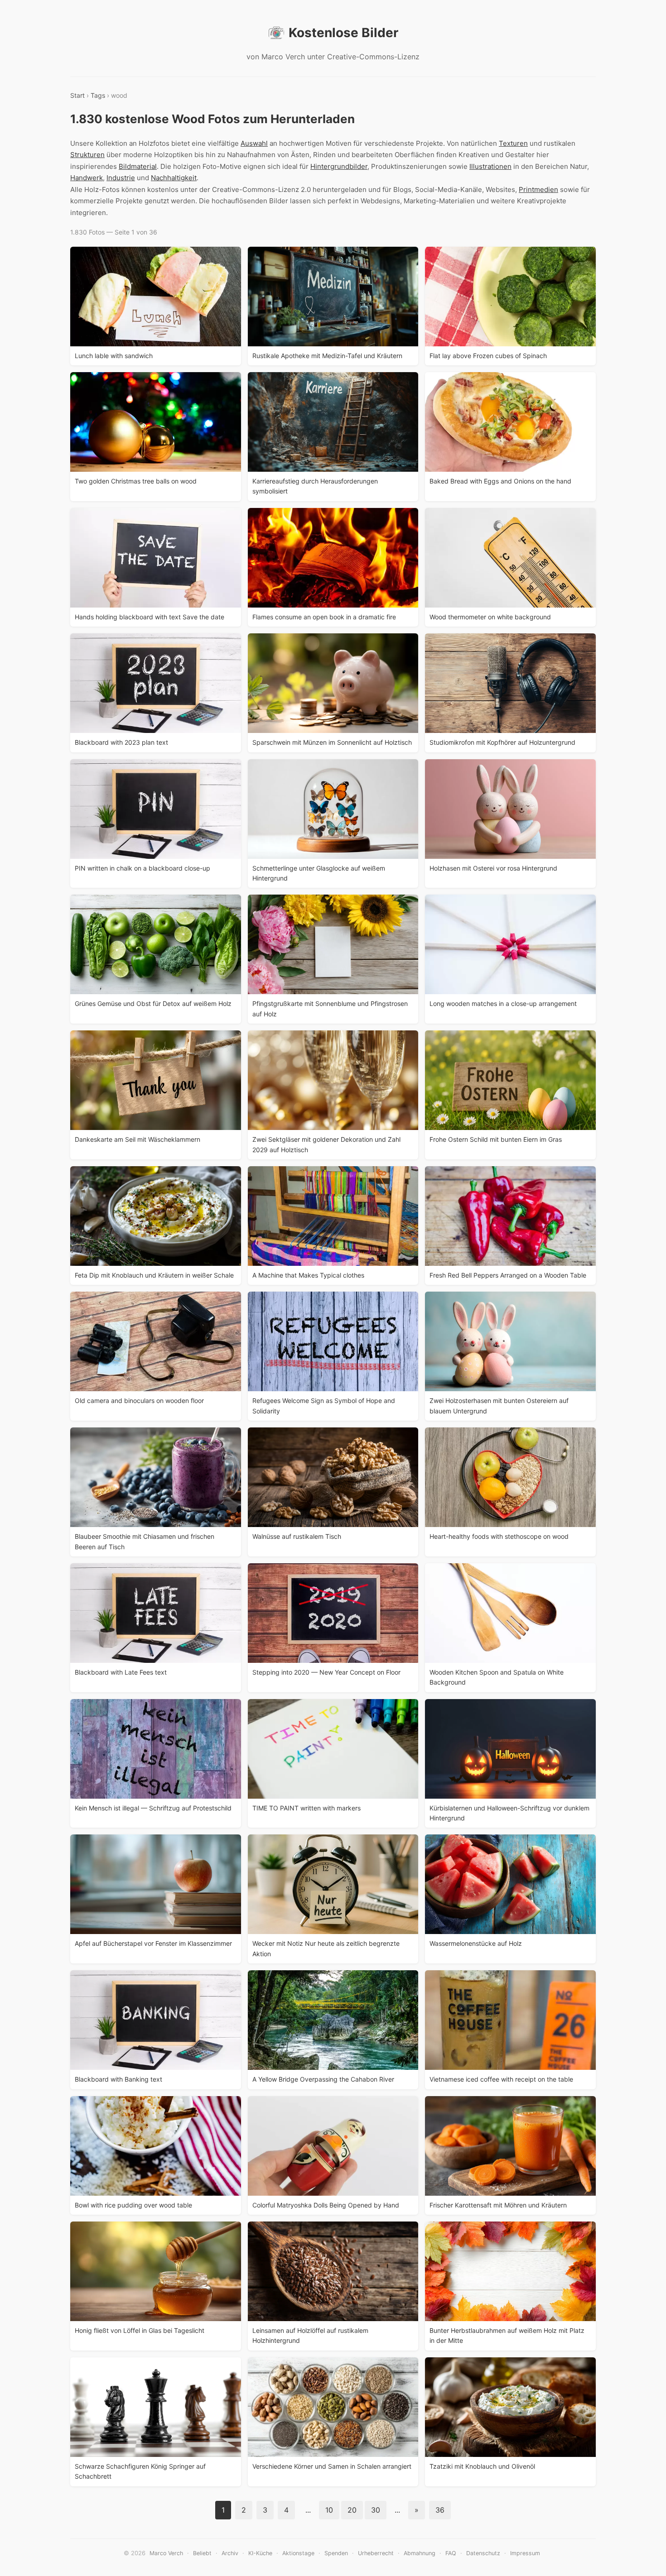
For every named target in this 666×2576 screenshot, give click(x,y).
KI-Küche (260, 2553)
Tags (98, 95)
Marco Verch (166, 2553)
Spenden (336, 2553)
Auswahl (254, 143)
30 (376, 2510)
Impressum (525, 2553)
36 (440, 2510)
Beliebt (202, 2553)
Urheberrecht (376, 2553)
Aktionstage (298, 2553)
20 (352, 2510)
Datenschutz (483, 2553)
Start (77, 95)
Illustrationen (490, 166)
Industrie (121, 178)
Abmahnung (420, 2553)
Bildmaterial (138, 166)
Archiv (230, 2553)
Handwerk (87, 178)
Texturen (513, 143)
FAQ (451, 2553)
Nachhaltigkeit (174, 178)
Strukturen (87, 155)
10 (329, 2510)
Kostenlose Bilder (343, 33)
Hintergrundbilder (339, 166)
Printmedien (538, 189)
